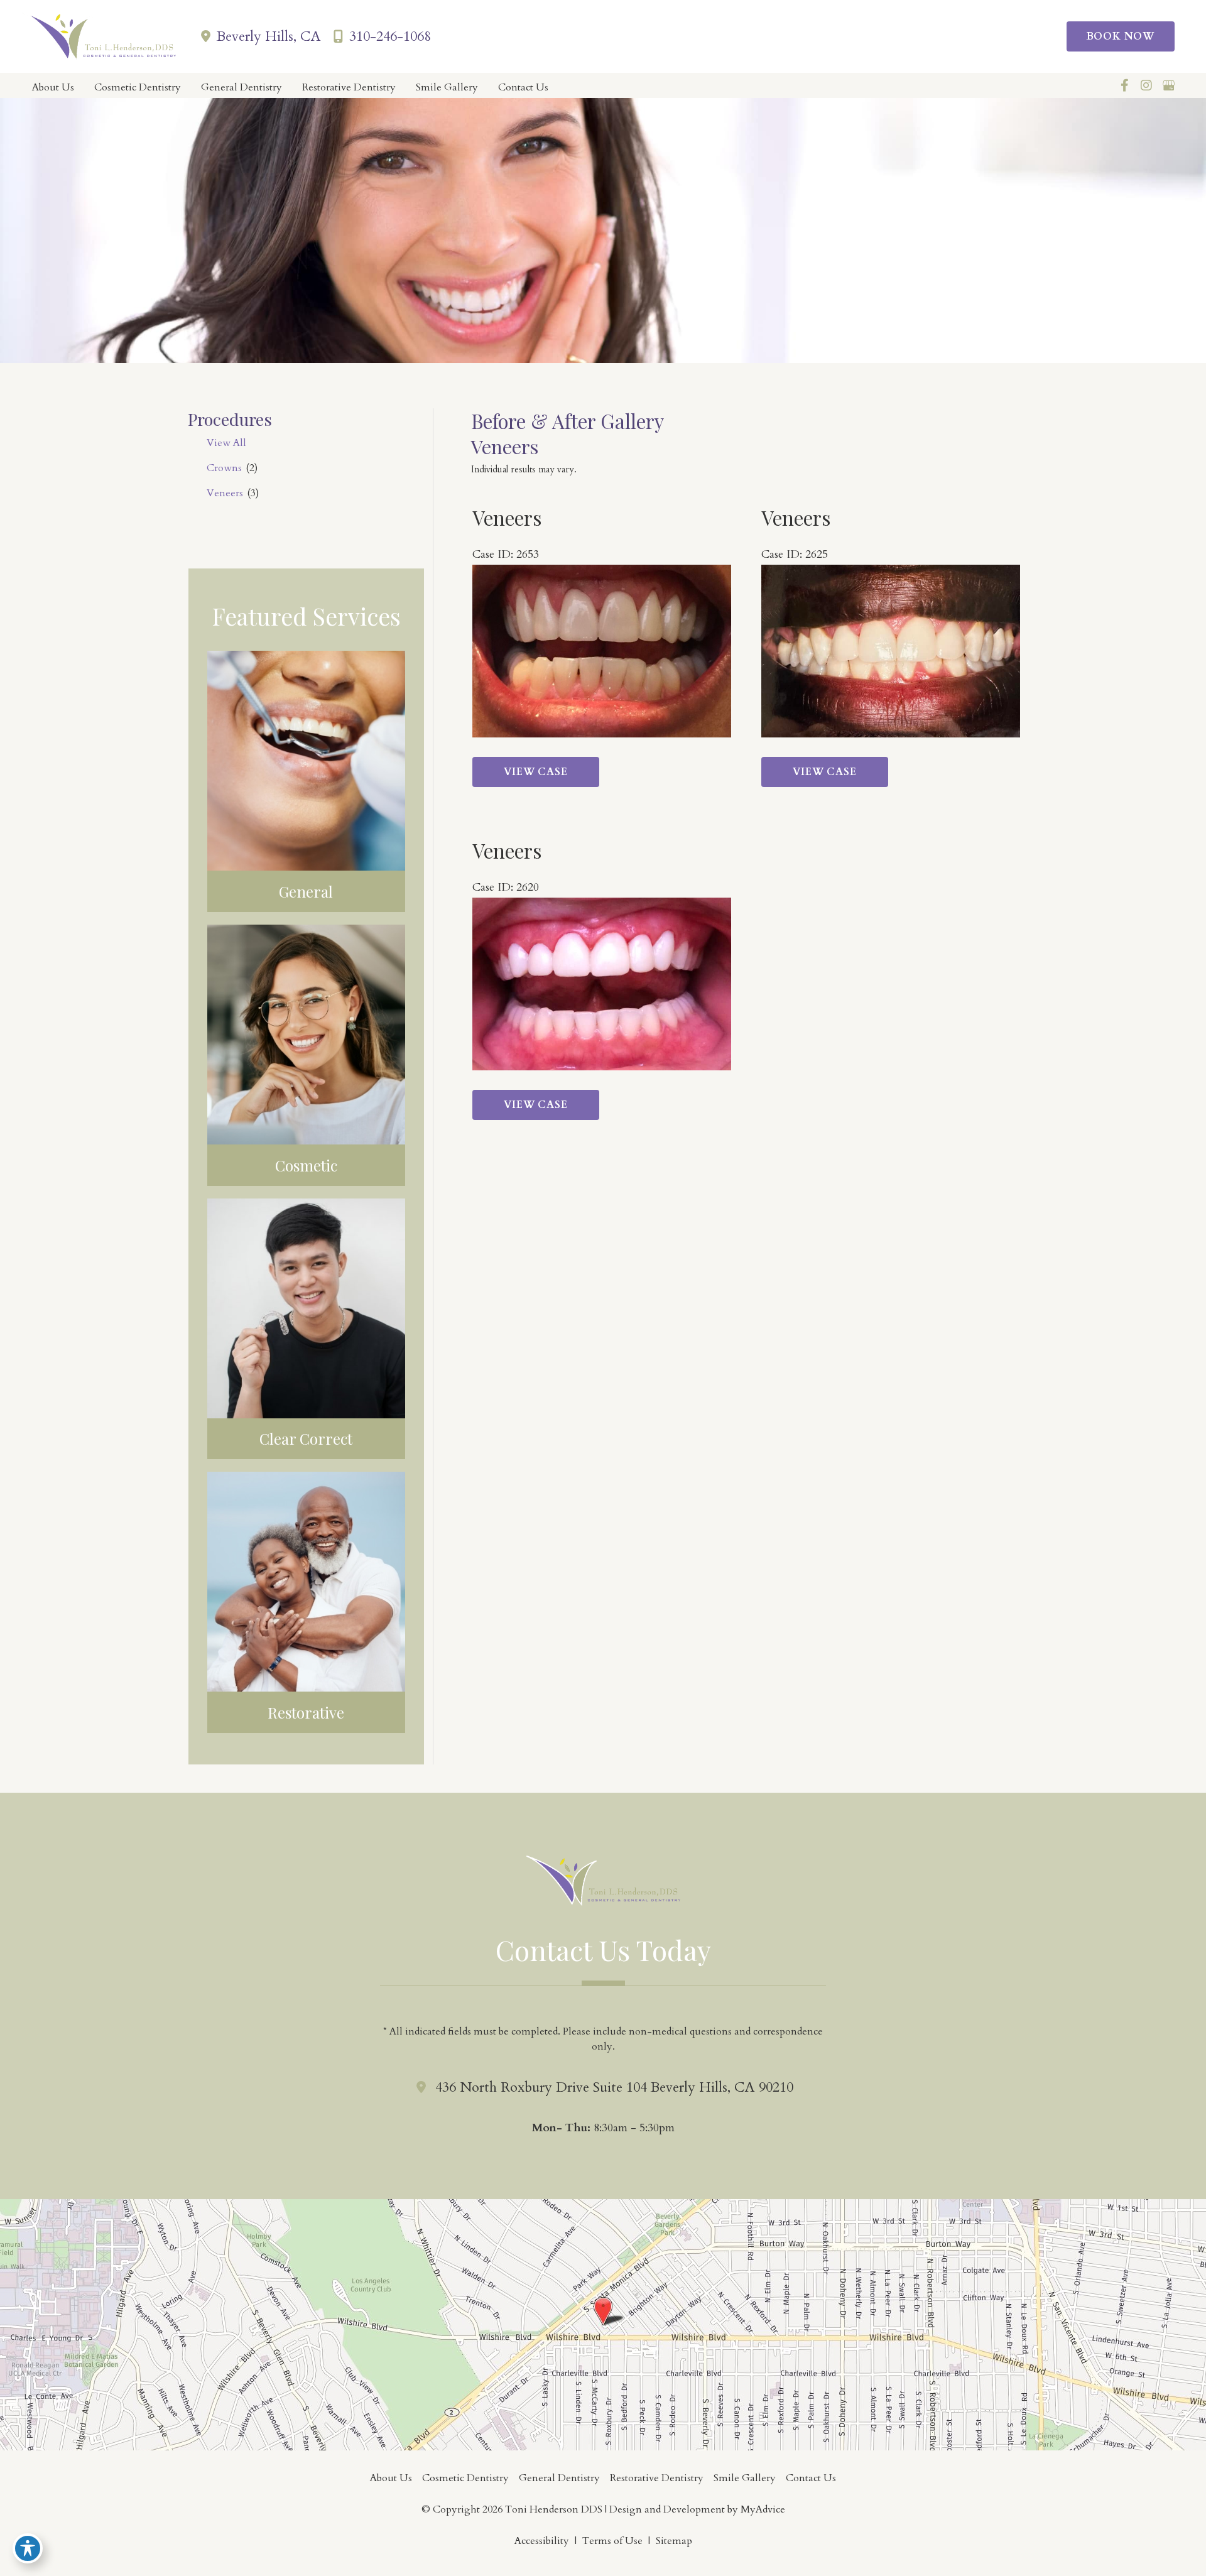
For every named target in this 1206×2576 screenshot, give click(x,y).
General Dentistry (559, 2478)
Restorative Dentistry (657, 2478)
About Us (391, 2478)
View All (226, 443)
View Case (535, 772)
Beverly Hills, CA (269, 36)
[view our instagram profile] (1146, 85)
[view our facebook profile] (1124, 85)
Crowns (224, 468)
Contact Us (811, 2478)
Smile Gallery (745, 2478)
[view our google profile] (1168, 85)
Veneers (225, 493)
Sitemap (674, 2541)
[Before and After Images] (604, 734)
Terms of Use (612, 2541)
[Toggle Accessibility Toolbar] (28, 2548)
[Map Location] (603, 2324)
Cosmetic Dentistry (465, 2478)
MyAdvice (762, 2509)
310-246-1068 (390, 36)
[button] (1125, 36)
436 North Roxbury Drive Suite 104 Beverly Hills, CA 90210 (614, 2087)
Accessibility (542, 2541)
